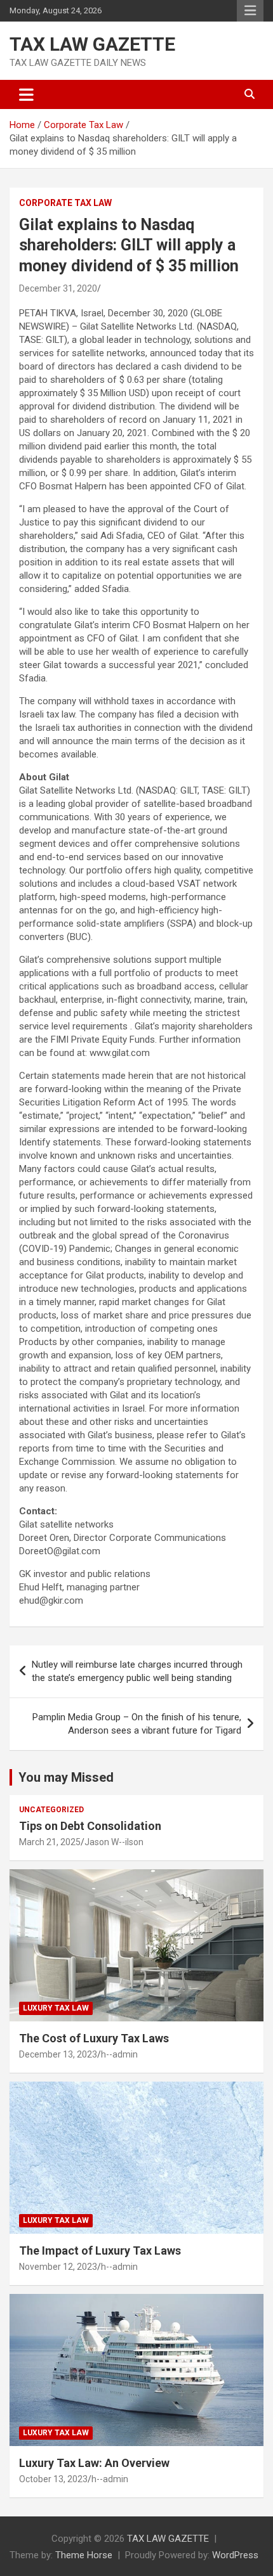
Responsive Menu (250, 11)
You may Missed (66, 1777)
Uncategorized (51, 1810)
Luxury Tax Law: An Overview (94, 2463)
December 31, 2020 (58, 288)
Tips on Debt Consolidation (91, 1826)
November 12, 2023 (58, 2267)
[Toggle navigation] (26, 94)
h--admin (119, 2054)
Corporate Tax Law (65, 203)
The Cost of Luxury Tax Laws (94, 2038)
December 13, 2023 (58, 2054)
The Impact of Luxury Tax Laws (100, 2251)
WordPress (235, 2555)
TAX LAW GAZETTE (92, 44)
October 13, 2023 (53, 2479)
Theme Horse (84, 2555)
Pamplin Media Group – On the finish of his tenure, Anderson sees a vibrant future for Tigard (137, 1724)
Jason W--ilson (114, 1842)
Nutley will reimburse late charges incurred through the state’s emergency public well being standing (137, 1671)
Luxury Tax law (56, 2008)
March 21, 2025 (50, 1842)
